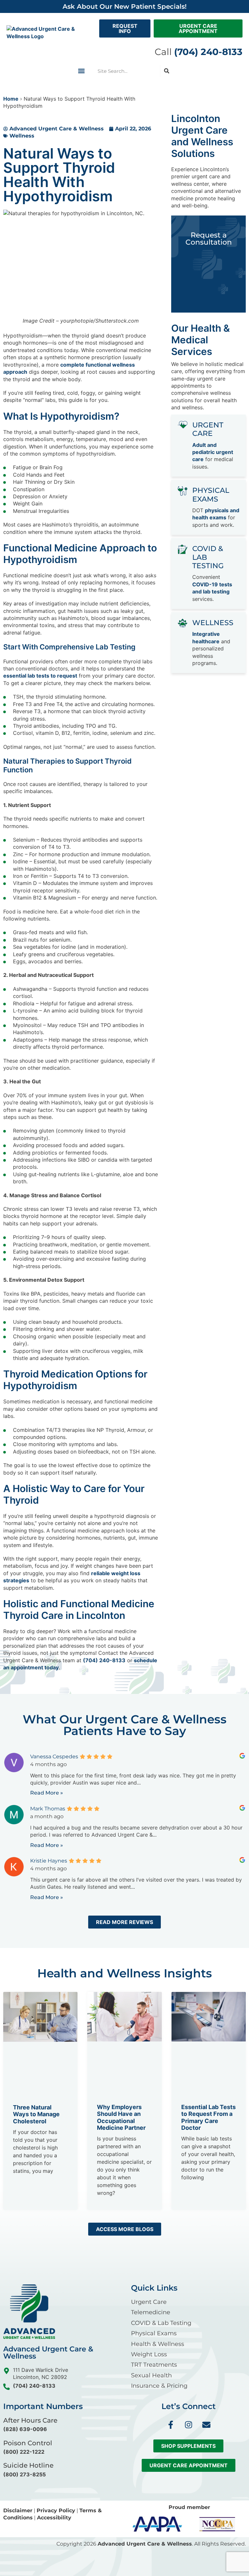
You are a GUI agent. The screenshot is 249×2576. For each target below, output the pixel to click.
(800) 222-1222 (24, 2452)
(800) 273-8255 (24, 2474)
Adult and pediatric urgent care (213, 452)
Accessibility (54, 2518)
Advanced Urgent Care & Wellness (145, 2544)
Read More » (47, 1793)
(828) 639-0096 (25, 2429)
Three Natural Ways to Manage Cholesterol (36, 2114)
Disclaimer (18, 2510)
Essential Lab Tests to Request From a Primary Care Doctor (208, 2117)
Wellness (22, 136)
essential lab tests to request (40, 676)
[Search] (167, 71)
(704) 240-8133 (104, 1660)
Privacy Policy (56, 2510)
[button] (81, 71)
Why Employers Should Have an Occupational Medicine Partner (121, 2117)
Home (11, 99)
